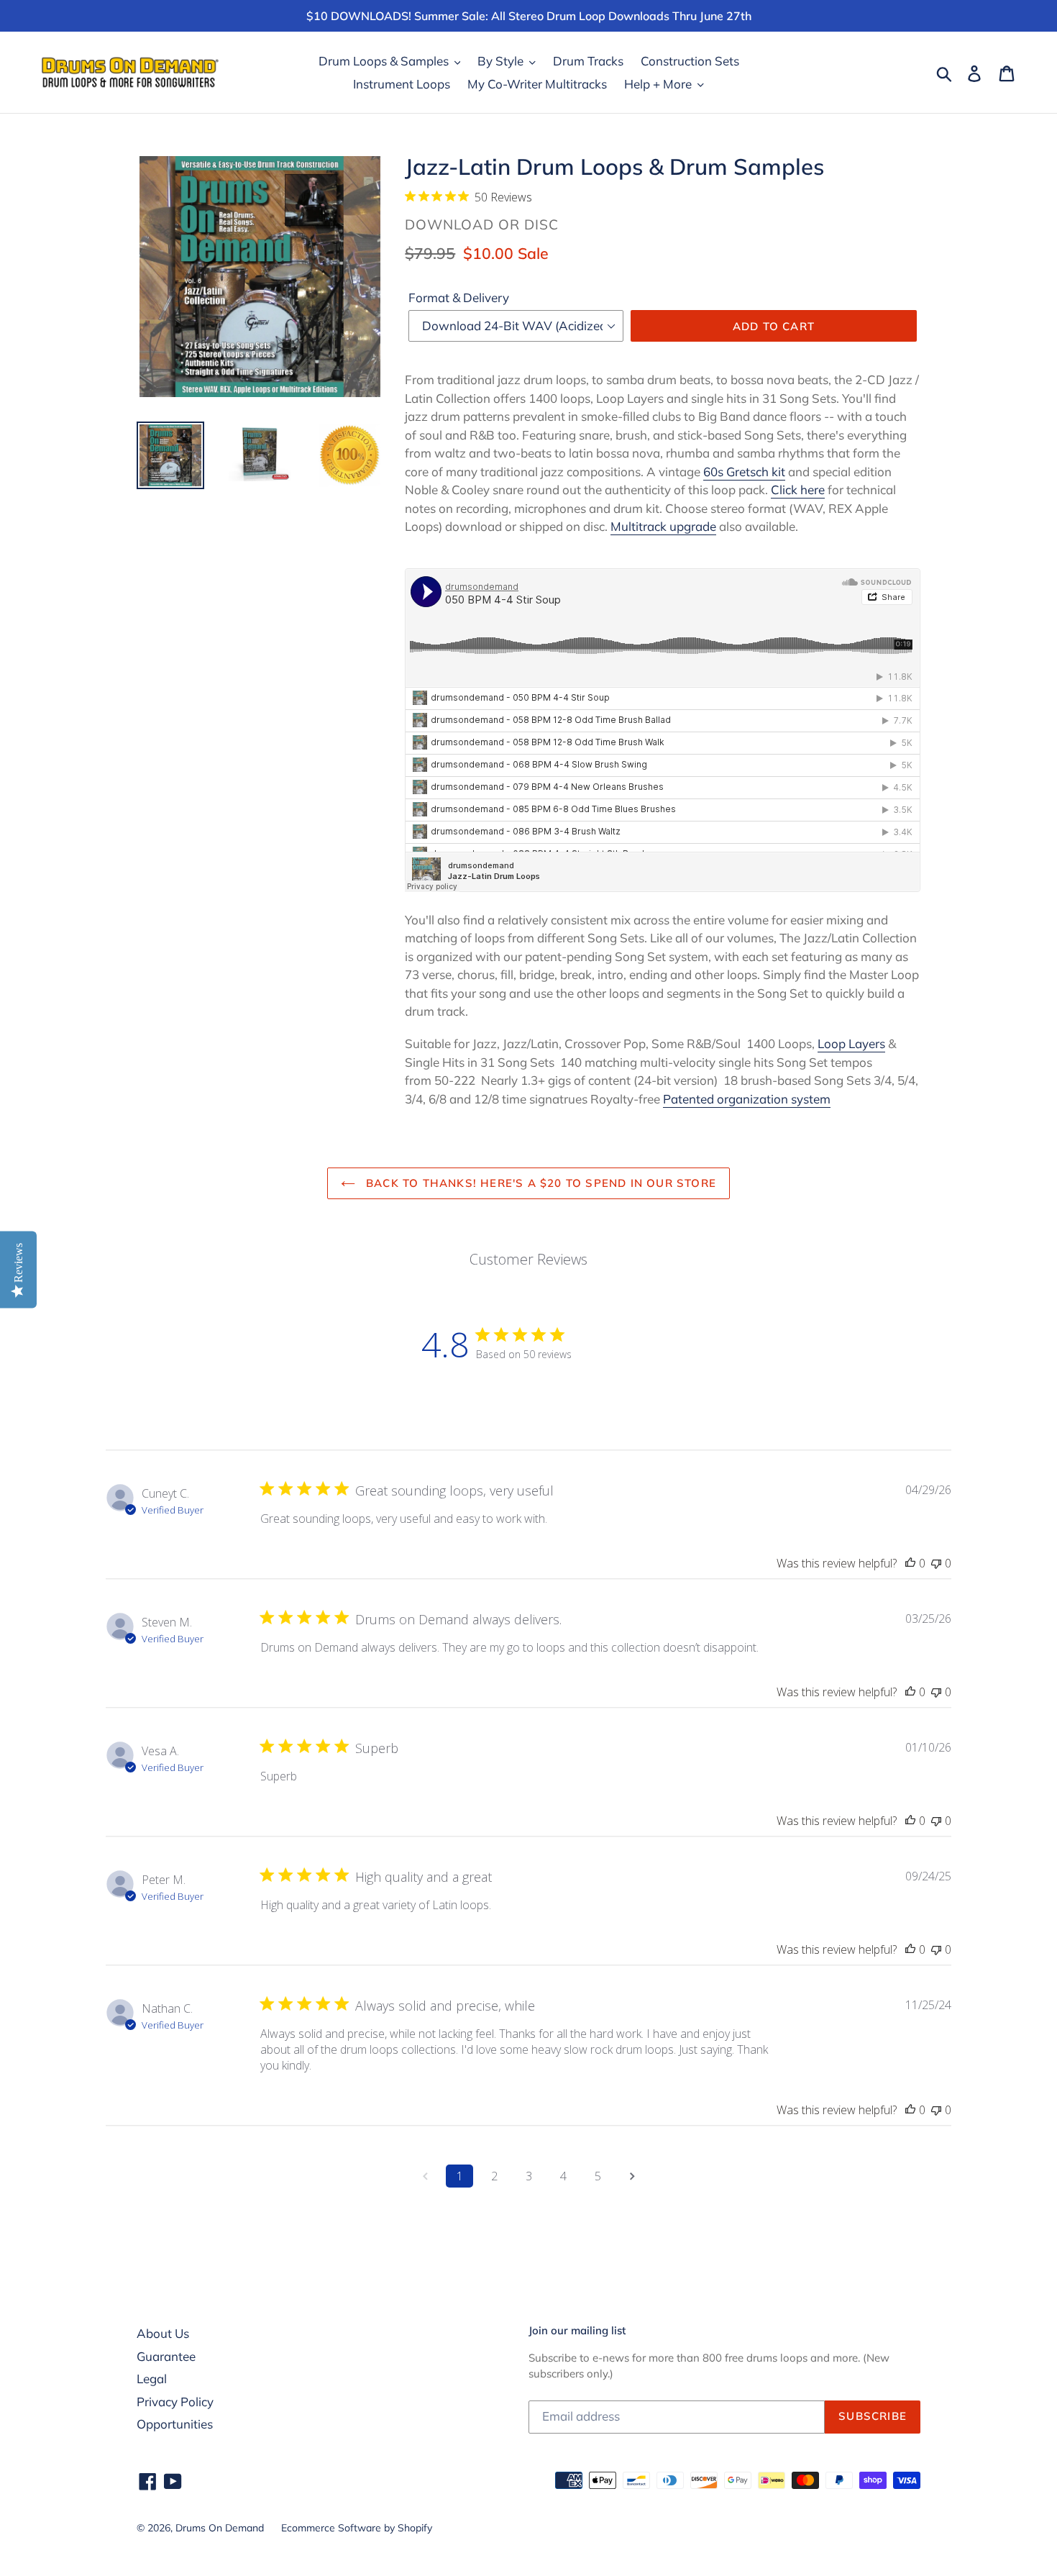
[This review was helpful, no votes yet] (910, 1563)
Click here (798, 490)
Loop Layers (851, 1043)
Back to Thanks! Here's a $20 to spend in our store (539, 1183)
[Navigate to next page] (632, 2176)
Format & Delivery (459, 297)
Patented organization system (747, 1099)
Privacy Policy (175, 2402)
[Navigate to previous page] (425, 2176)
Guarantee (166, 2356)
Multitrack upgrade (663, 526)
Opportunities (175, 2424)
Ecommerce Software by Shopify (357, 2528)
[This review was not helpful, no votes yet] (936, 1563)
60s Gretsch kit (744, 472)
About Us (163, 2333)
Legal (152, 2379)
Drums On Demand (220, 2528)
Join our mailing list (577, 2331)
